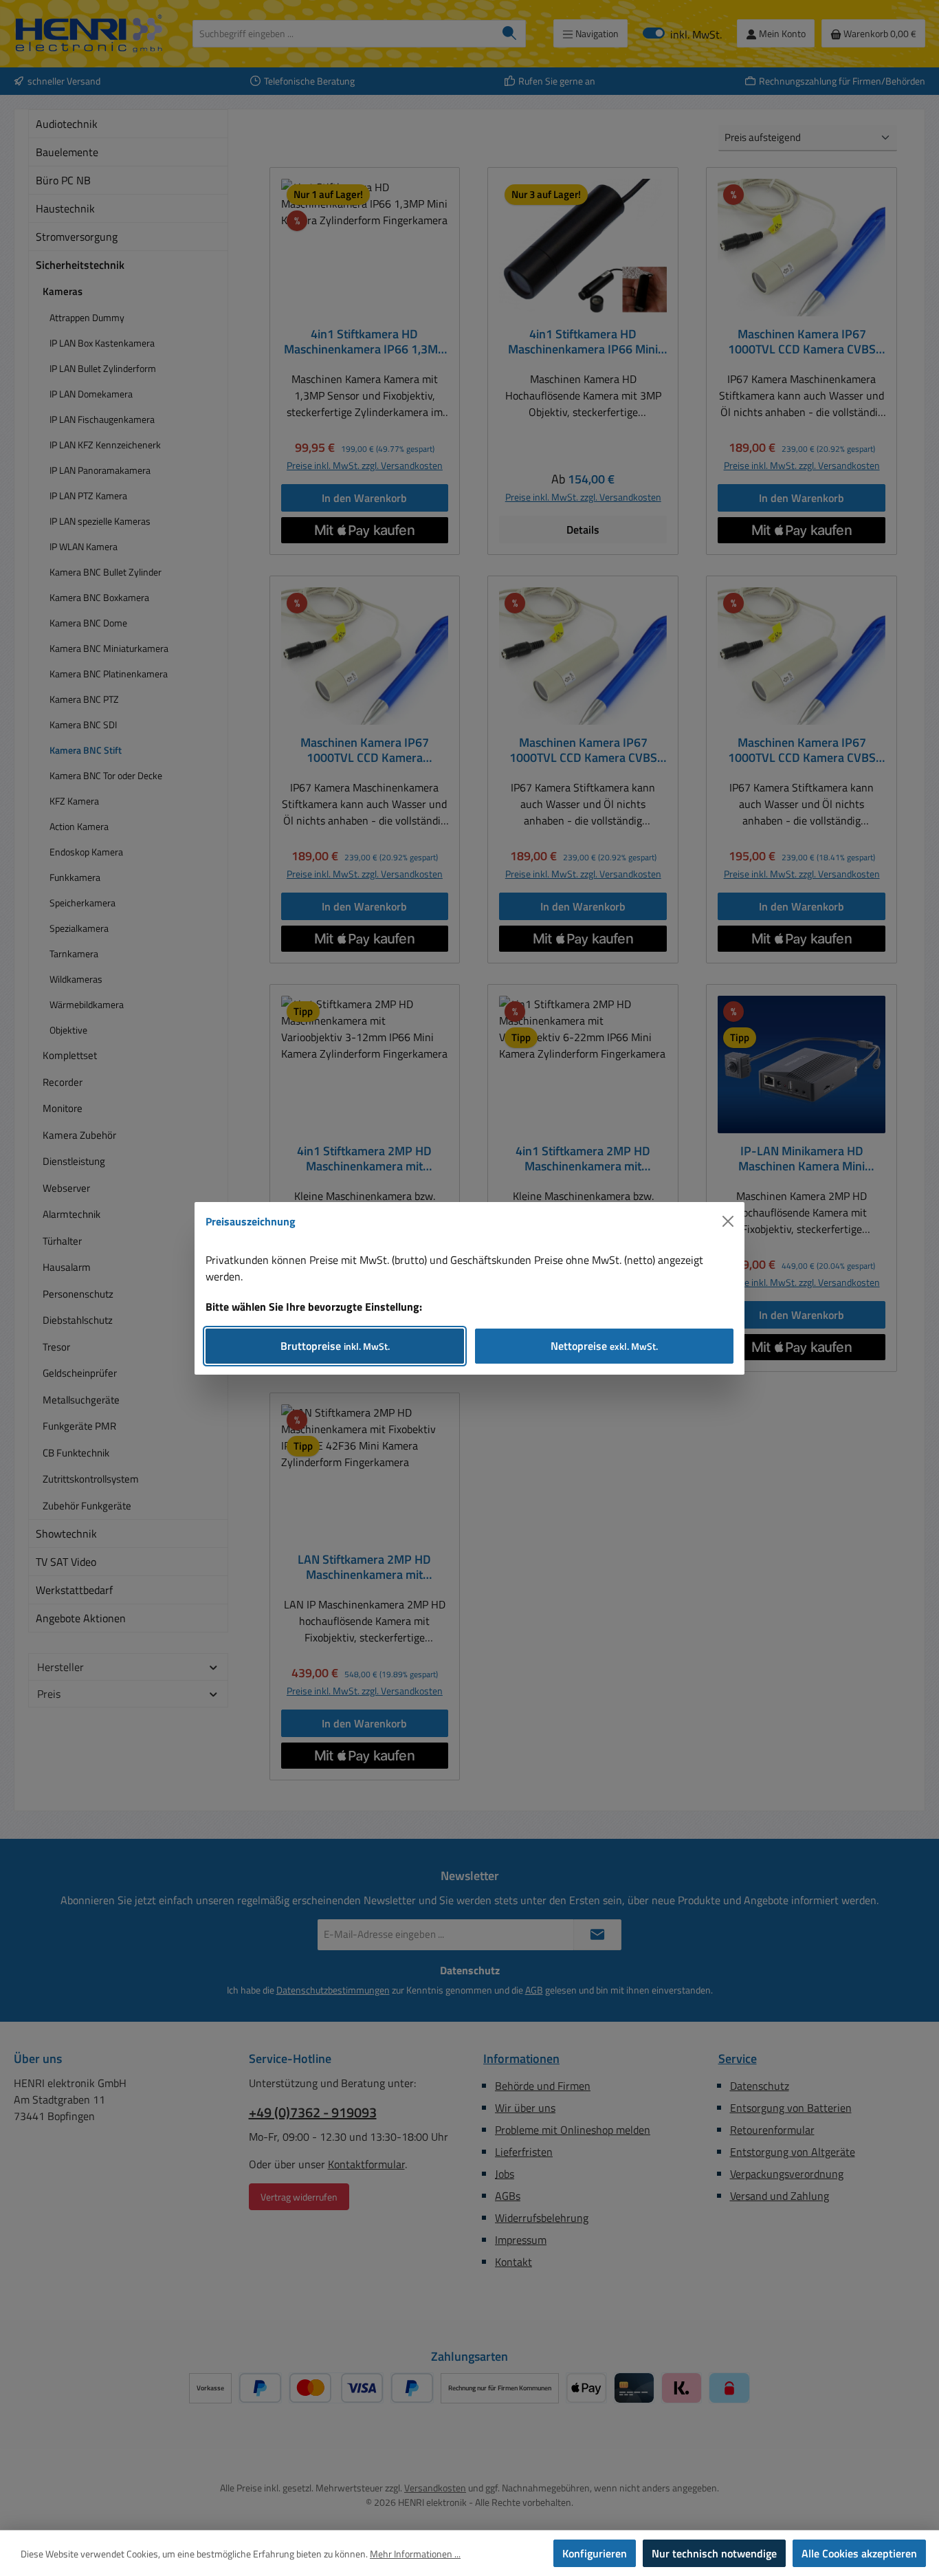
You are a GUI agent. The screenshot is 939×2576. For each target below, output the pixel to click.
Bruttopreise (335, 1346)
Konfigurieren (595, 2553)
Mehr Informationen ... (415, 2554)
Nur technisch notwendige (714, 2553)
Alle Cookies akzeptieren (859, 2553)
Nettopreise (604, 1346)
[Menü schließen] (728, 1221)
